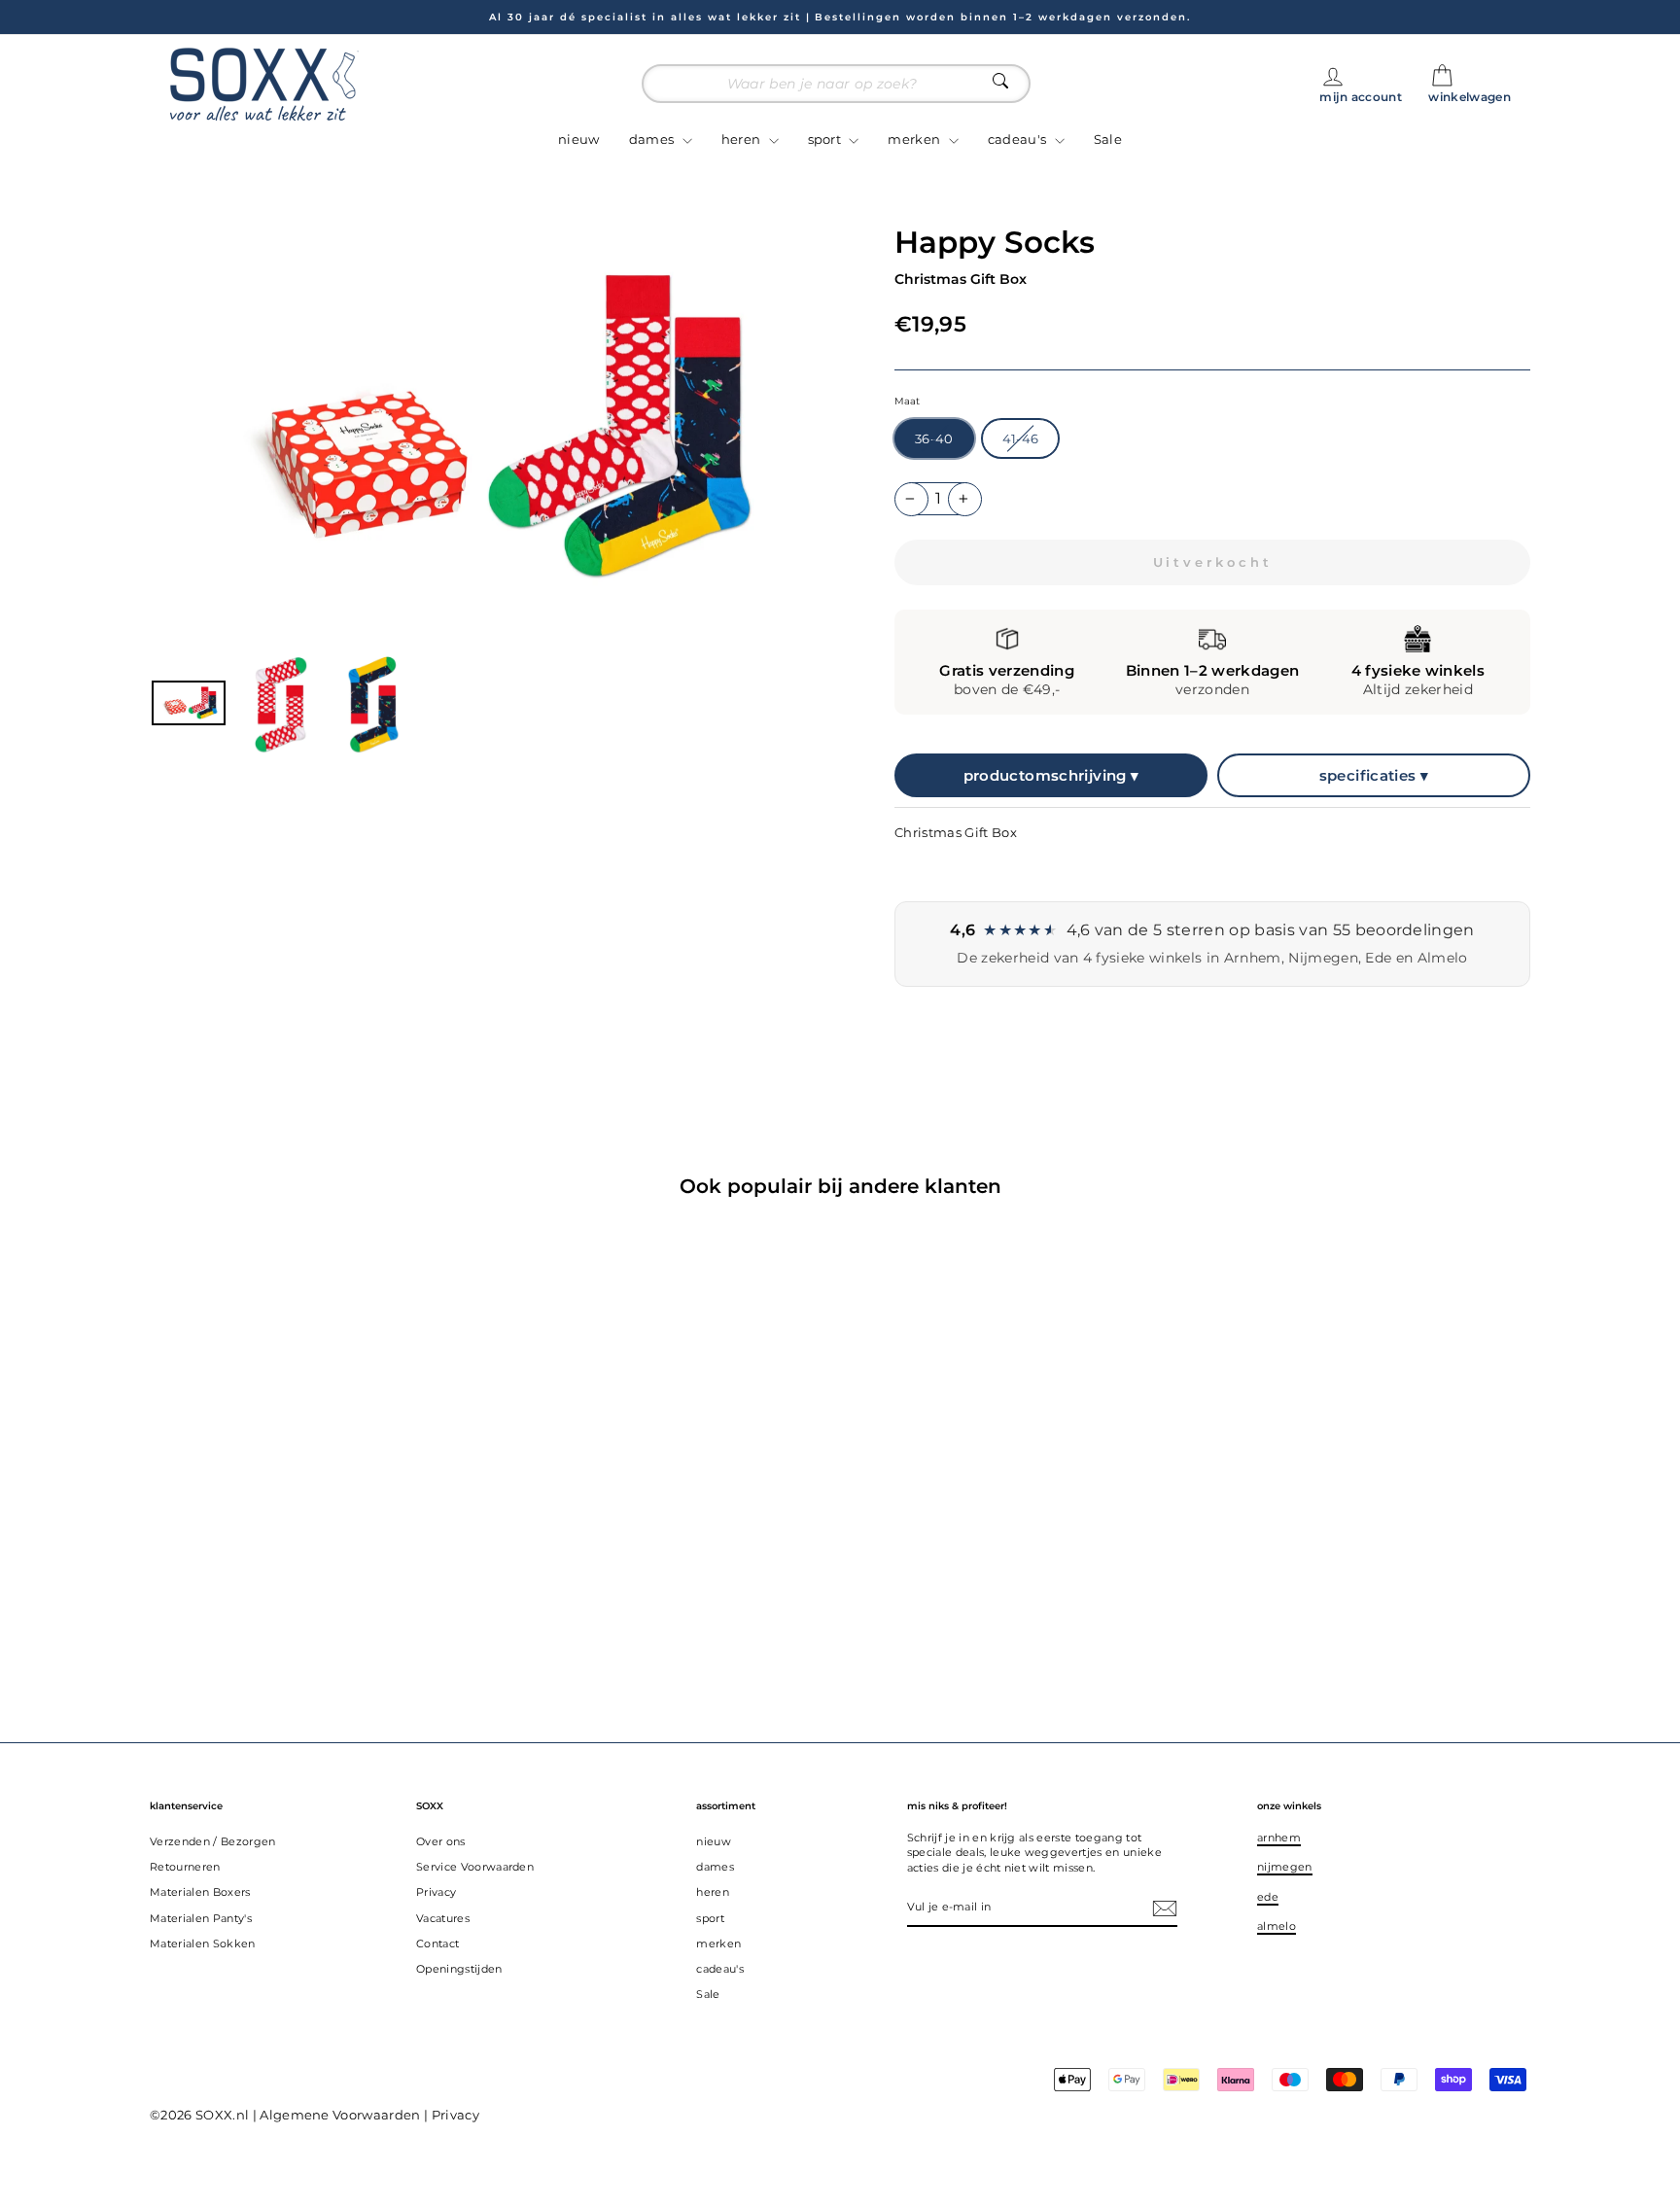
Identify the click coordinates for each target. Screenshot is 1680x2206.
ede (1268, 1897)
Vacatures (443, 1918)
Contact (437, 1943)
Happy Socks (995, 242)
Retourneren (185, 1867)
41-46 (1021, 438)
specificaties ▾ (1374, 775)
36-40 (934, 438)
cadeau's (1019, 139)
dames (653, 139)
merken (915, 139)
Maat (907, 401)
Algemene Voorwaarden (340, 2115)
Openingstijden (459, 1969)
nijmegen (1285, 1867)
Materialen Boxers (200, 1892)
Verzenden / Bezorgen (213, 1841)
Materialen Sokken (203, 1943)
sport (826, 139)
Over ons (441, 1841)
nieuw (579, 139)
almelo (1277, 1926)
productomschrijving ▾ (1051, 775)
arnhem (1279, 1838)
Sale (1108, 139)
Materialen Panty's (201, 1918)
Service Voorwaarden (475, 1867)
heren (743, 139)
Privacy (436, 1892)
